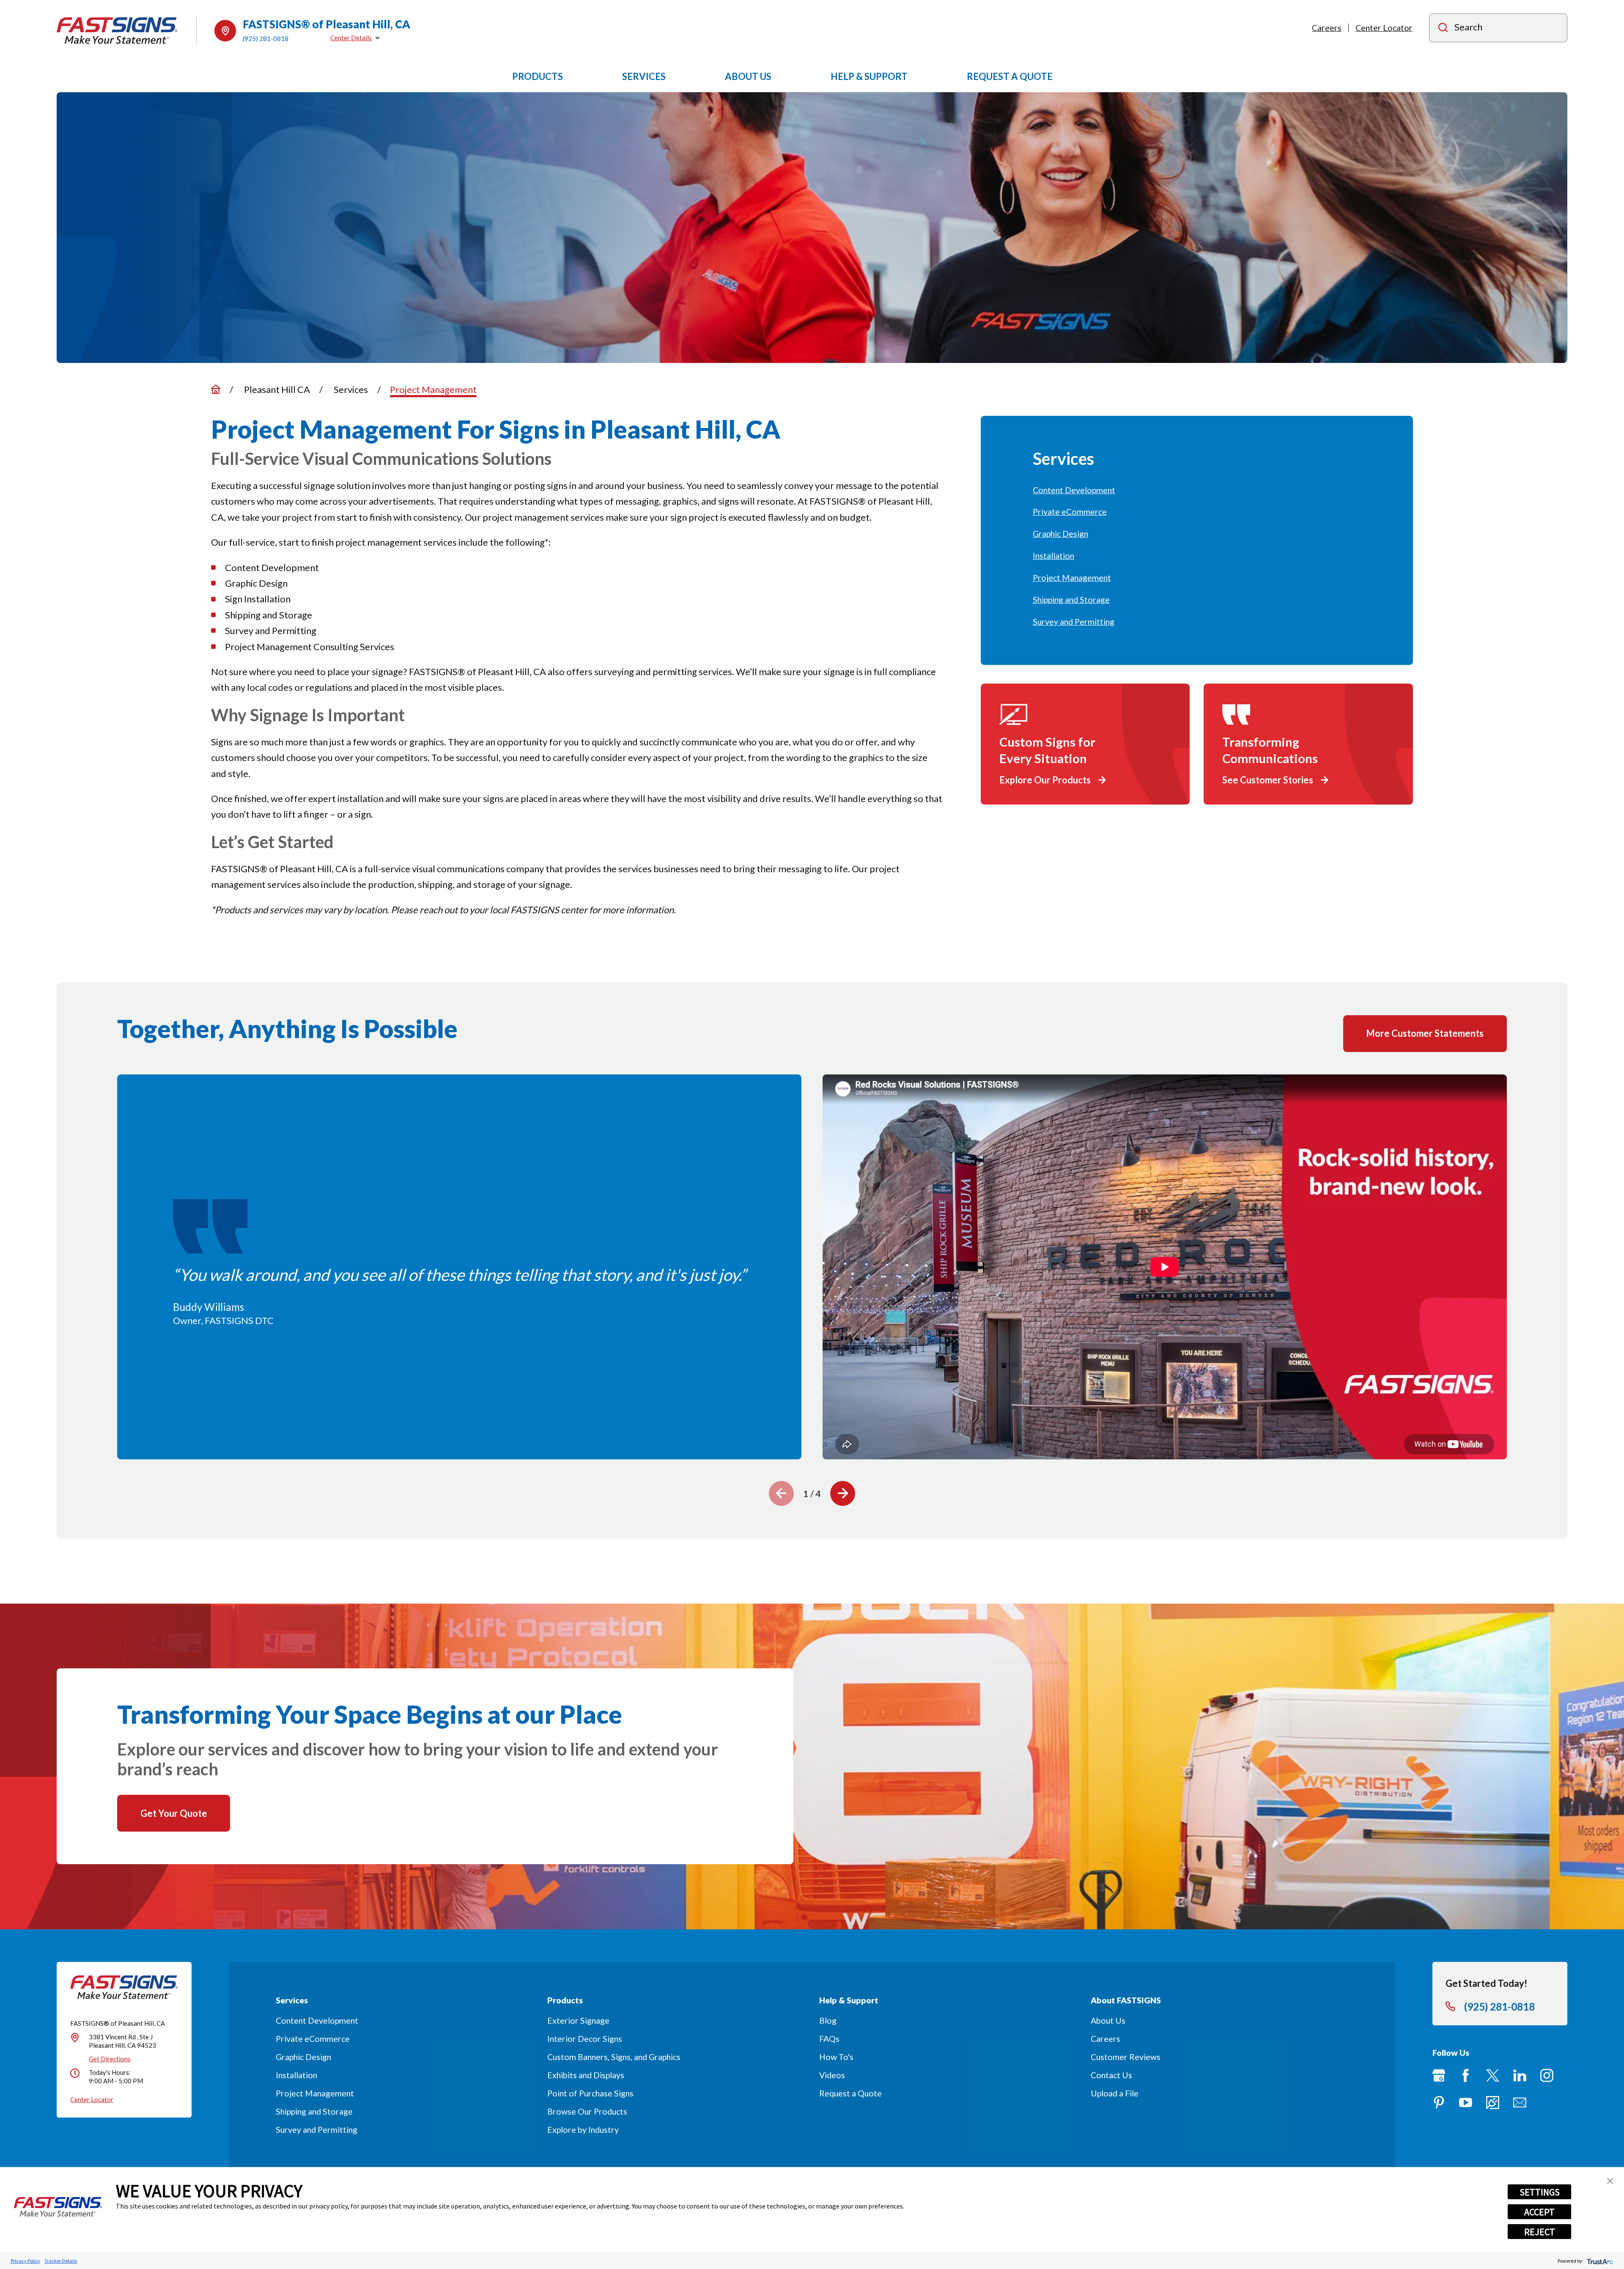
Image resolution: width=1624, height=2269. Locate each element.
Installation (296, 2075)
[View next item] (843, 1493)
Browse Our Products (587, 2111)
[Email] (1520, 2103)
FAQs (829, 2039)
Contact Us (1111, 2075)
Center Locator (1384, 28)
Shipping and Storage (314, 2111)
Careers (1327, 28)
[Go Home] (216, 389)
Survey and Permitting (317, 2130)
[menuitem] (1197, 490)
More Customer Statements (1425, 1033)
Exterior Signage (578, 2020)
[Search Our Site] (1443, 29)
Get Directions (110, 2059)
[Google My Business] (1439, 2075)
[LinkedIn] (1520, 2075)
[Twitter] (1493, 2075)
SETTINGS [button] (1540, 2192)
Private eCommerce (313, 2039)
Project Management (315, 2093)
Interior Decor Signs (585, 2039)
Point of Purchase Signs (590, 2093)
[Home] (117, 31)
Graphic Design (303, 2057)
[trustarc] (1599, 2261)
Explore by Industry (583, 2130)
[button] (1610, 2181)
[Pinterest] (1439, 2103)
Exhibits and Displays (586, 2075)
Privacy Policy (25, 2261)
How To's (836, 2057)
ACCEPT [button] (1539, 2212)
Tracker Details (61, 2261)
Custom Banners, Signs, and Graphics (614, 2057)
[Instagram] (1547, 2075)
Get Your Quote (174, 1813)
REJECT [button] (1540, 2232)
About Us (1108, 2020)
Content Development (317, 2020)
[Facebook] (1466, 2075)
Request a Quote (850, 2093)
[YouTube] (1466, 2103)
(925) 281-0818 (266, 38)
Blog (828, 2020)
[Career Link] (1493, 2103)
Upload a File (1115, 2093)
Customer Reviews (1126, 2057)
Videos (832, 2075)
